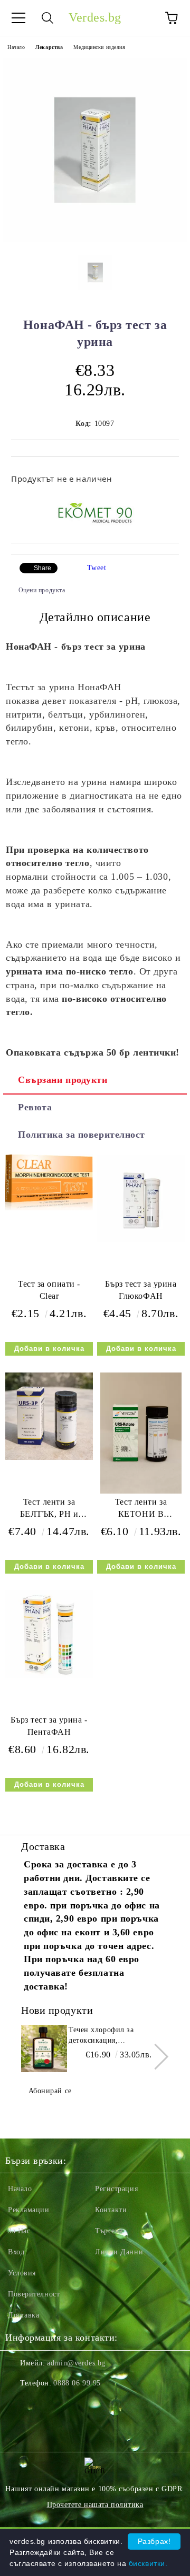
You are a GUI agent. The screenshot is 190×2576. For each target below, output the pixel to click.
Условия (22, 2273)
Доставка (23, 2315)
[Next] (155, 2056)
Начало (16, 47)
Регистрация (116, 2189)
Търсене (109, 2231)
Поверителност (34, 2294)
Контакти (111, 2210)
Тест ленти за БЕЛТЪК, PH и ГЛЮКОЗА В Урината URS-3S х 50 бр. (49, 1510)
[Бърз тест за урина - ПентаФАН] (49, 1675)
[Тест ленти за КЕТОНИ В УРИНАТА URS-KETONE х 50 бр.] (141, 1491)
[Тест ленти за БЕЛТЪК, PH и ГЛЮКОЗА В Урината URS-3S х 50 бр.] (49, 1458)
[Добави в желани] (164, 474)
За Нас (19, 2231)
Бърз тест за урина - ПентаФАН (49, 1726)
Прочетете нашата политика (95, 2505)
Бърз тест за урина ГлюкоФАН (141, 1290)
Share (42, 568)
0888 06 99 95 (77, 2383)
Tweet (97, 568)
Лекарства (49, 47)
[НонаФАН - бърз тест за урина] (95, 239)
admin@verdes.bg (76, 2363)
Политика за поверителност (82, 1135)
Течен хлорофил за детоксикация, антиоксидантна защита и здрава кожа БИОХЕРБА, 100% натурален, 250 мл (113, 2036)
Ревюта (35, 1107)
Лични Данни (119, 2252)
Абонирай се (50, 2091)
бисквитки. (148, 2563)
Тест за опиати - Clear (49, 1290)
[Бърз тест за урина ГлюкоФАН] (141, 1240)
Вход (16, 2252)
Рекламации (29, 2210)
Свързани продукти (63, 1080)
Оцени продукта (42, 590)
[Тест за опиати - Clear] (49, 1208)
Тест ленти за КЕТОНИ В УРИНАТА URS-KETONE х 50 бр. (141, 1510)
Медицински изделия (99, 47)
